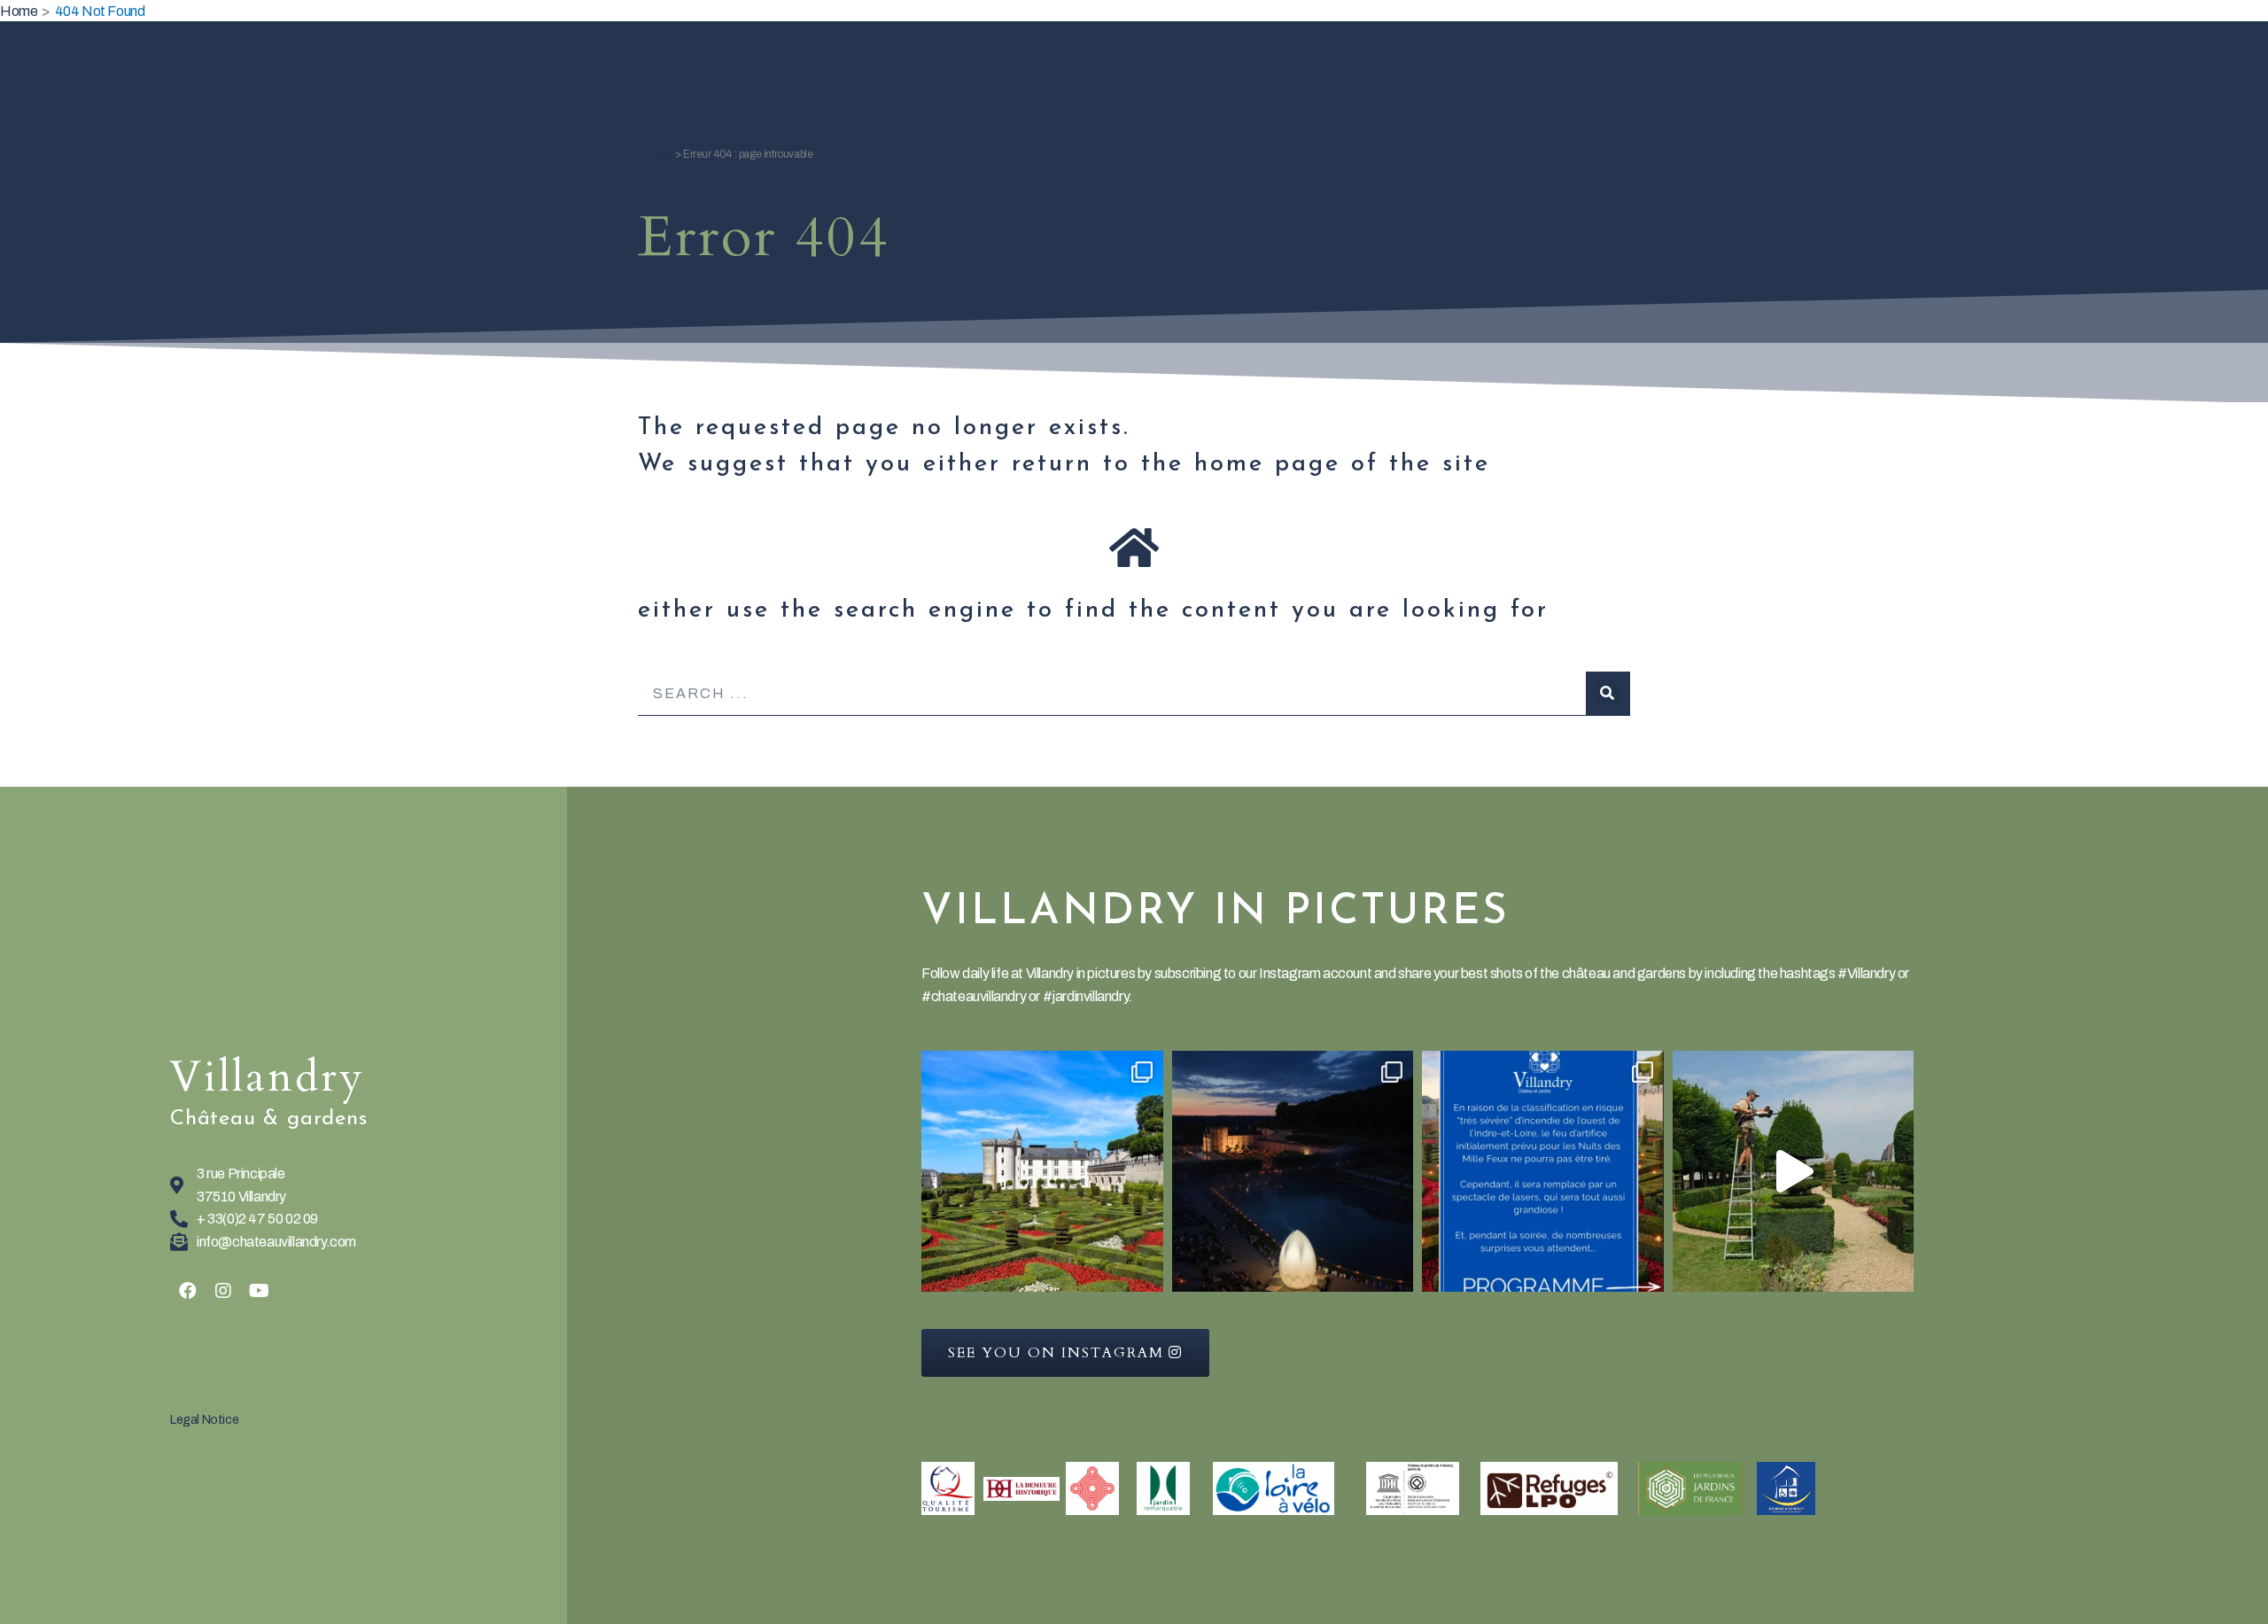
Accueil (655, 154)
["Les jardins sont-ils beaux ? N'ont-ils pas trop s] (1042, 1172)
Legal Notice (204, 1419)
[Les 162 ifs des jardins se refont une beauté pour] (1794, 1172)
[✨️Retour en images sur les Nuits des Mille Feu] (1293, 1172)
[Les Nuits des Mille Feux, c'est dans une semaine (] (1543, 1172)
